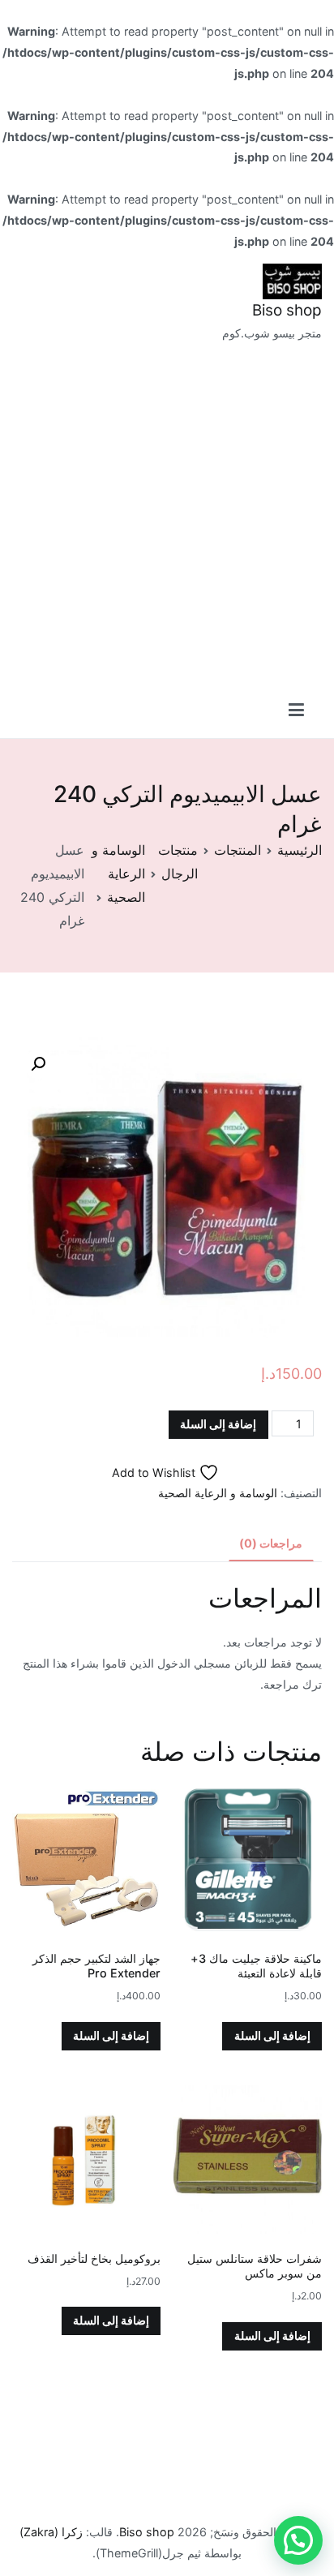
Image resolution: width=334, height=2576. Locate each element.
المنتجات (238, 850)
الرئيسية (300, 850)
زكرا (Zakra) (51, 2532)
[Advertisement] (167, 519)
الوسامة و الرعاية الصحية (118, 874)
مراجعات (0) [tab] (271, 1543)
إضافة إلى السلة (218, 1424)
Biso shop (287, 310)
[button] (38, 1064)
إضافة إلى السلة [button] (272, 2035)
